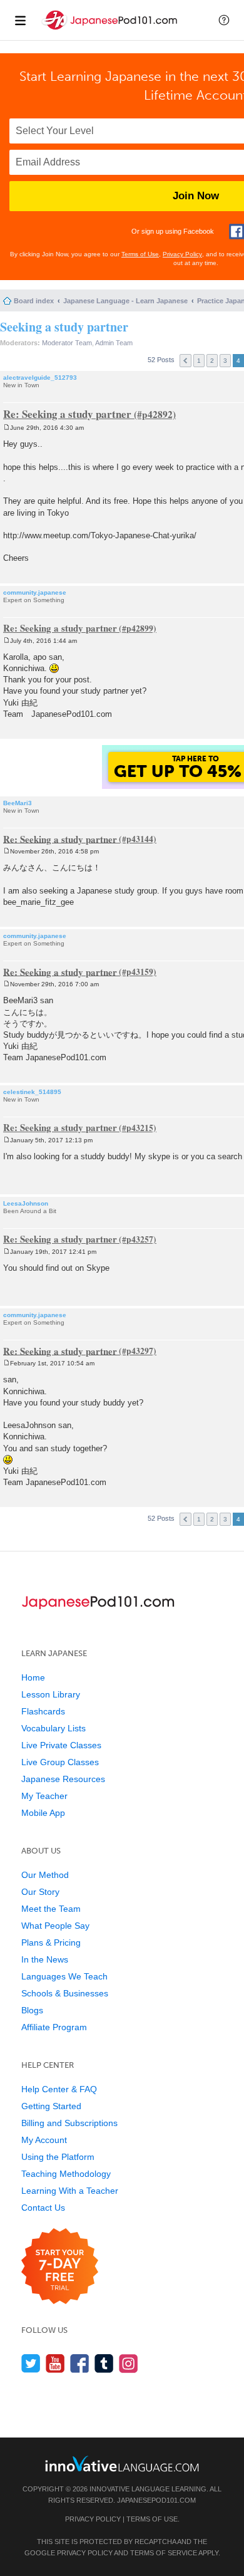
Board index (34, 301)
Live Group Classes (60, 1762)
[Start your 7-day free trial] (60, 2267)
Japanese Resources (63, 1779)
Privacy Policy (182, 254)
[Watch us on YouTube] (55, 2363)
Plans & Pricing (51, 1942)
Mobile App (43, 1813)
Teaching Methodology (66, 2174)
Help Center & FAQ (59, 2089)
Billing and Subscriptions (69, 2123)
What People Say (55, 1926)
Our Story (40, 1892)
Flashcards (43, 1711)
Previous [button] (186, 361)
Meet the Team (51, 1909)
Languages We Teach (64, 1976)
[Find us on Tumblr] (104, 2363)
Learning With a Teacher (70, 2191)
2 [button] (212, 361)
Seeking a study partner (64, 327)
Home (33, 1677)
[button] (224, 20)
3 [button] (225, 361)
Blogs (32, 2010)
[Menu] (20, 20)
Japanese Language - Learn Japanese (125, 301)
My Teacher (44, 1796)
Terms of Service (164, 2553)
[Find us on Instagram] (129, 2363)
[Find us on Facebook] (80, 2363)
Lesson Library (51, 1694)
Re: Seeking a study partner (67, 414)
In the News (45, 1959)
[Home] (111, 30)
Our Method (45, 1875)
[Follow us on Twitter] (31, 2363)
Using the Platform (58, 2157)
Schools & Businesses (65, 1993)
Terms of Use (140, 254)
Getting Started (51, 2106)
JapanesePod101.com (156, 2500)
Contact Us (43, 2208)
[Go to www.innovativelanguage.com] (122, 2464)
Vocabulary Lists (53, 1728)
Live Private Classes (61, 1745)
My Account (44, 2140)
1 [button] (199, 361)
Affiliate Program (54, 2027)
